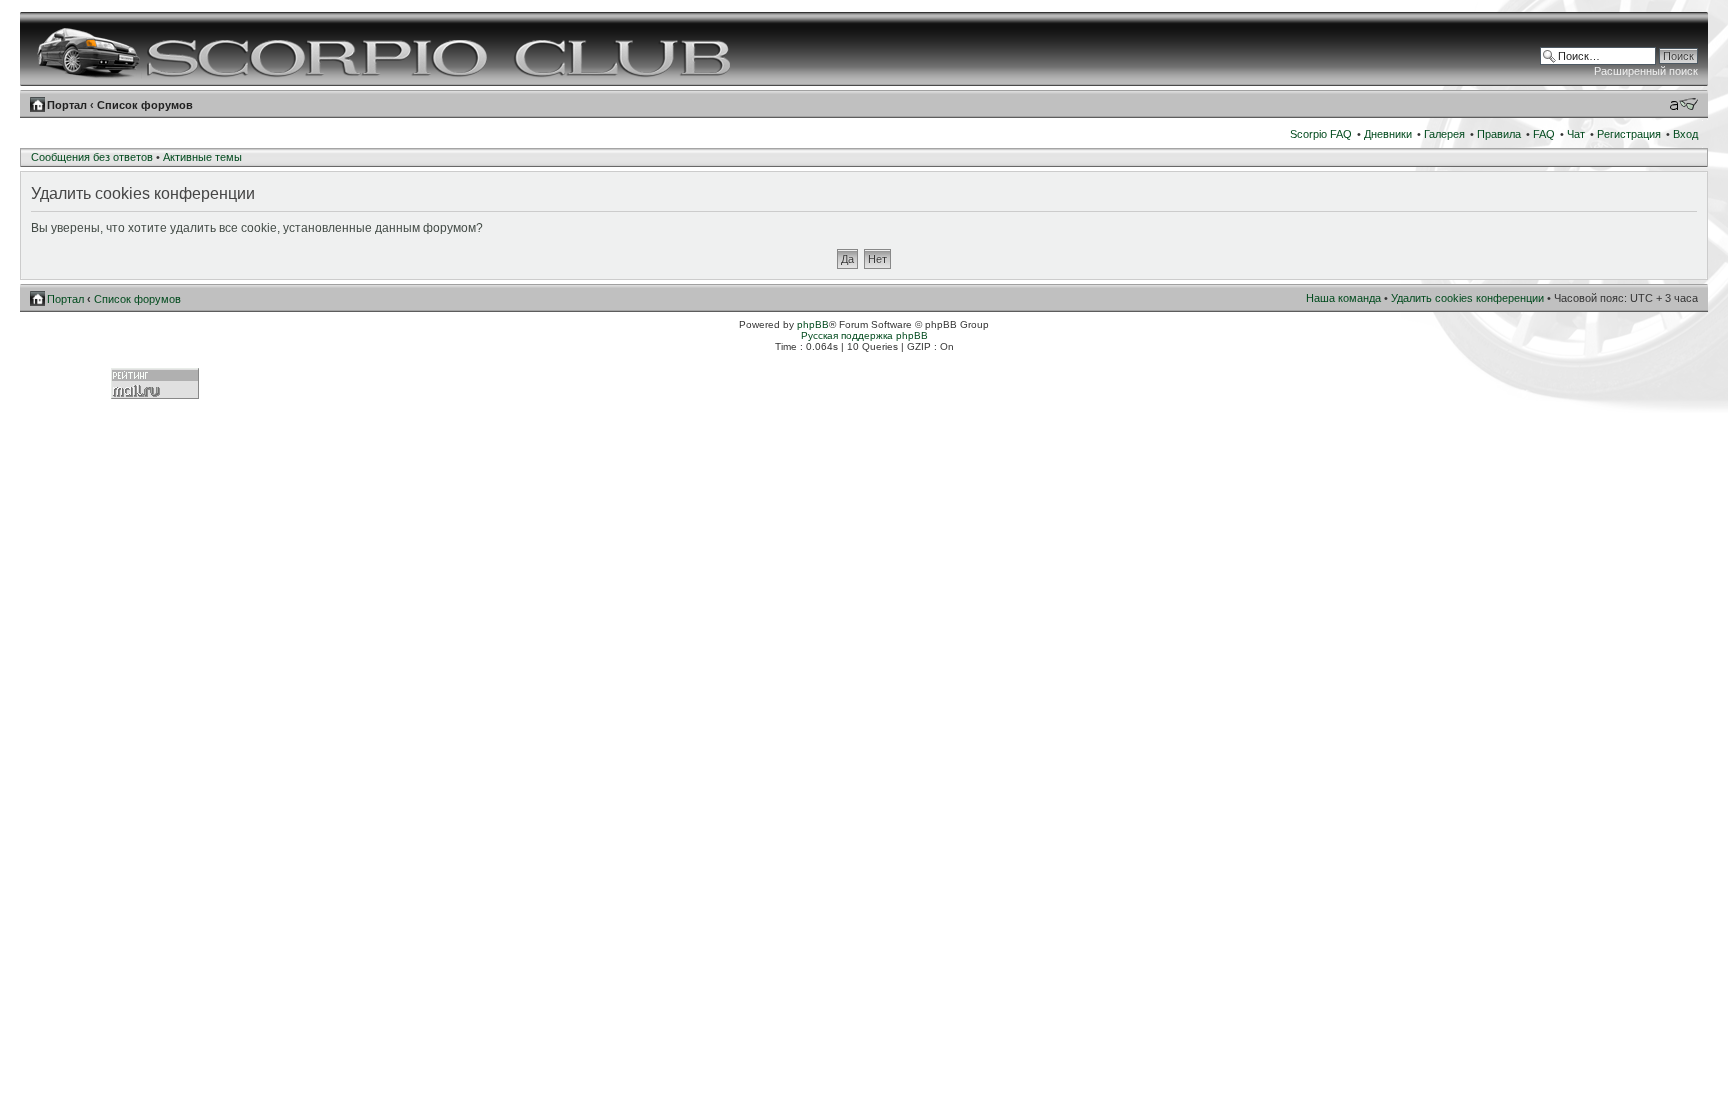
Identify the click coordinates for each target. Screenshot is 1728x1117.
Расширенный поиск (1646, 71)
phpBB (813, 324)
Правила (1499, 134)
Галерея (1444, 134)
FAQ (1544, 134)
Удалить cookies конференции (1467, 298)
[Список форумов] (386, 49)
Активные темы (202, 157)
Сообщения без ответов (92, 157)
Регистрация (1629, 134)
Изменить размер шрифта (1683, 104)
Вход (1685, 134)
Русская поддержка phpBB (864, 335)
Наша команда (1343, 298)
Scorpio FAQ (1321, 134)
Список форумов (145, 105)
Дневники (1388, 134)
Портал (67, 105)
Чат (1576, 134)
